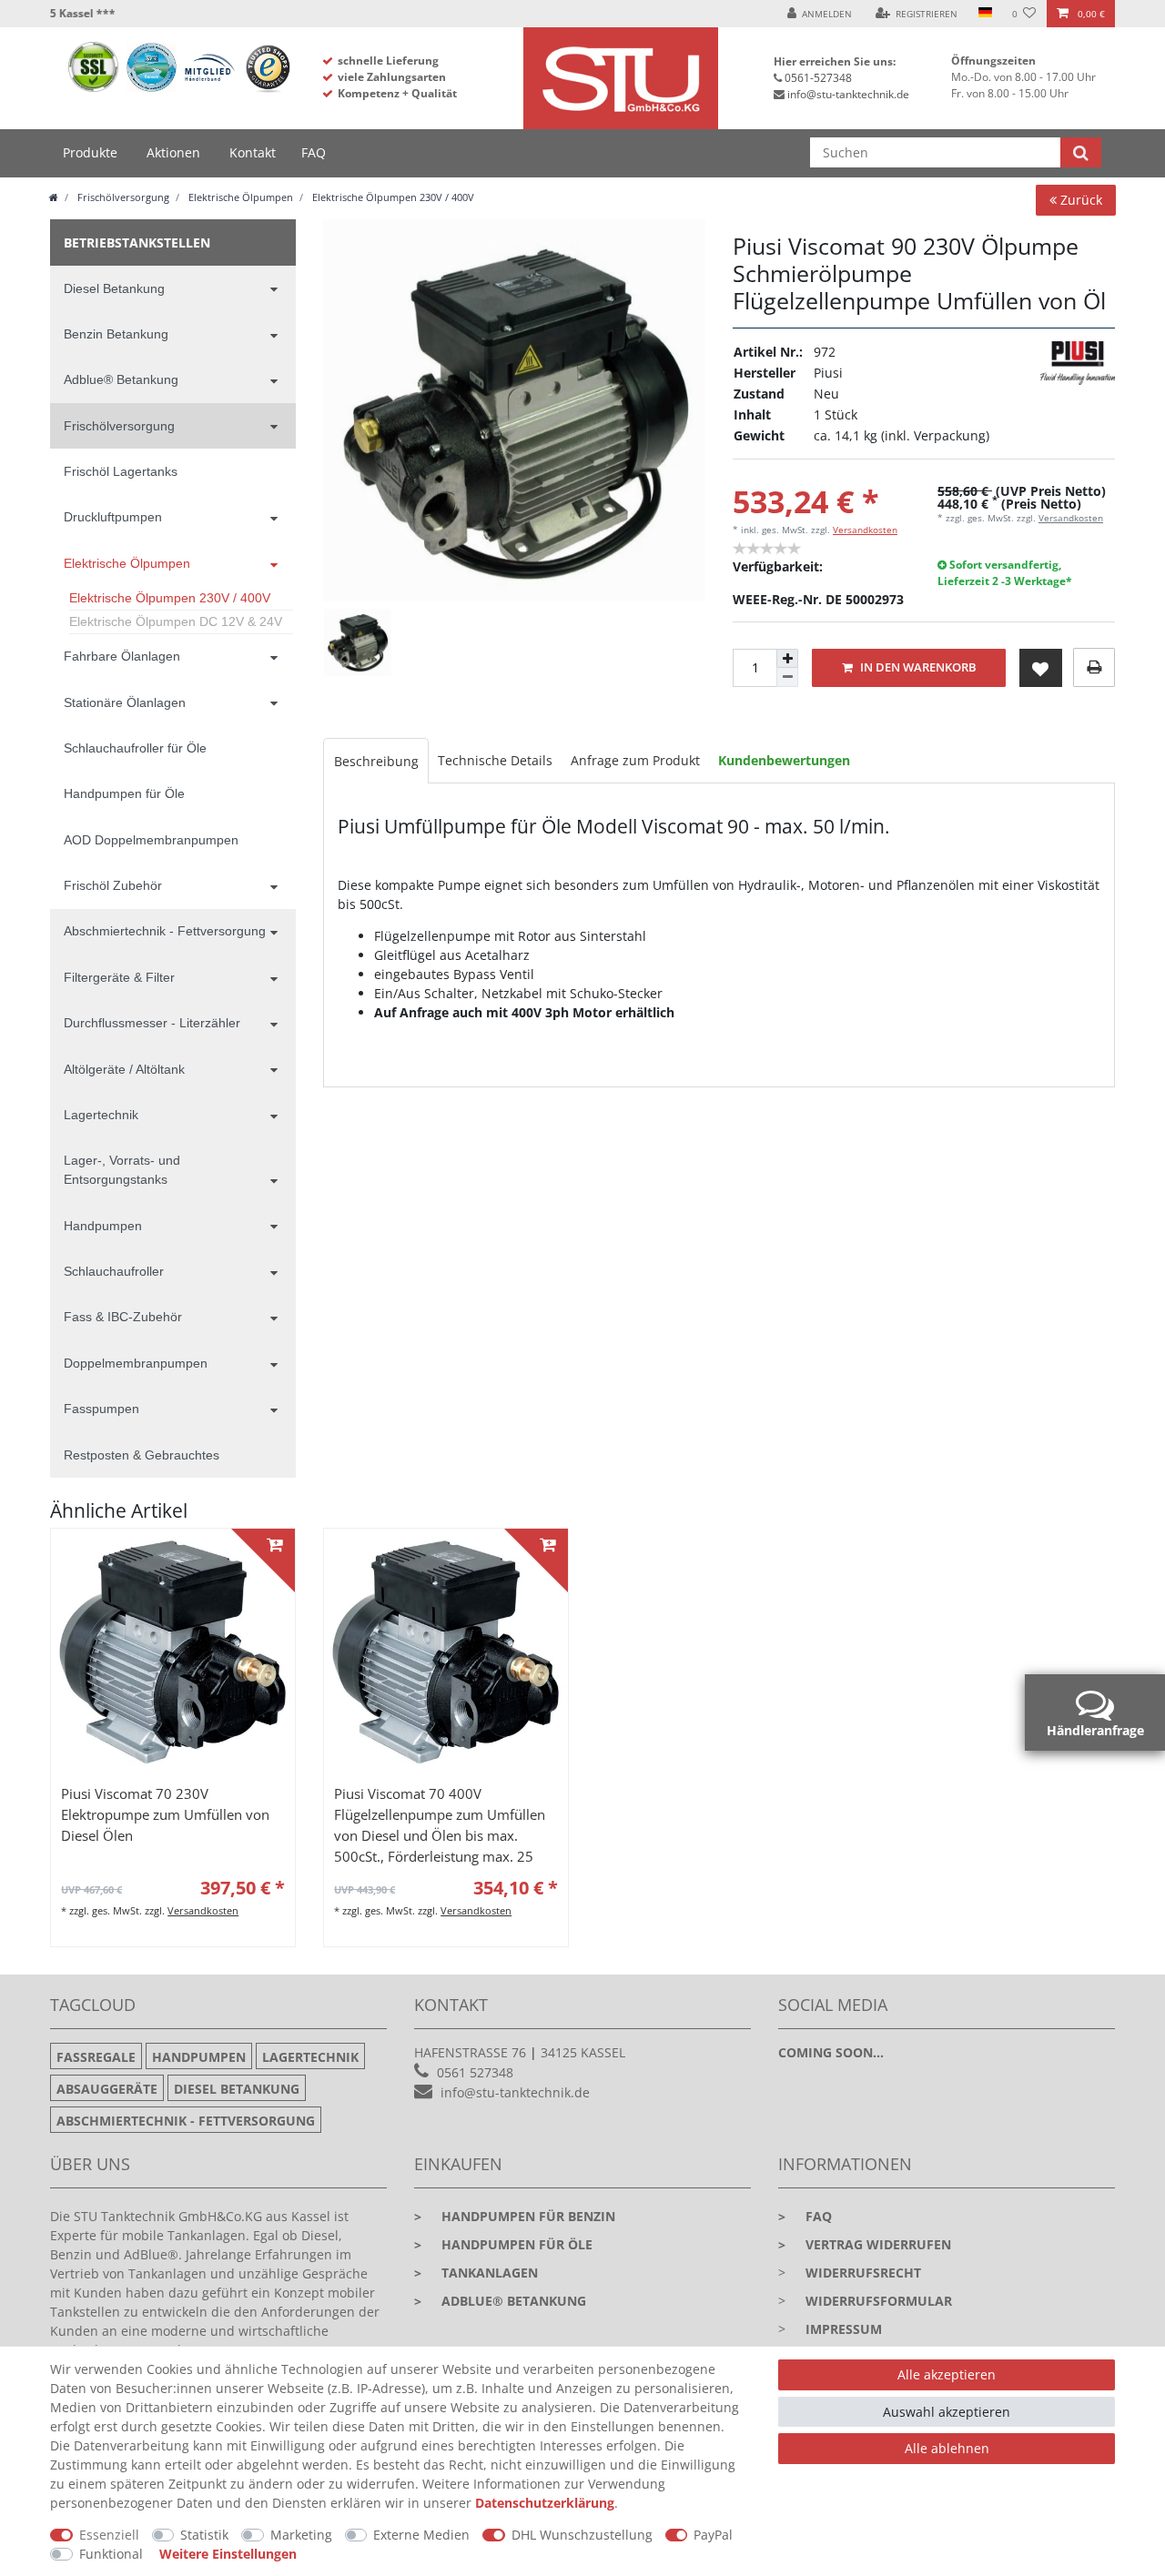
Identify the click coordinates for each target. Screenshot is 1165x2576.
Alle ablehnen (947, 2448)
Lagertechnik (101, 1115)
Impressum (844, 2329)
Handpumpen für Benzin (515, 2216)
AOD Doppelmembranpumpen (151, 840)
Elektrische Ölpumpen (239, 197)
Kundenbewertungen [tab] (784, 760)
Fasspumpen (101, 1409)
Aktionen (173, 152)
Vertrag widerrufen (865, 2244)
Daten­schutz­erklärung (545, 2503)
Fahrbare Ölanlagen (122, 656)
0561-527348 (818, 78)
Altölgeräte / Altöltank (124, 1069)
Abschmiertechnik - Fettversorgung (165, 931)
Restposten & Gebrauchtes (142, 1455)
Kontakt (253, 152)
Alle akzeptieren (947, 2374)
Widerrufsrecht (863, 2273)
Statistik (204, 2535)
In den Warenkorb (917, 667)
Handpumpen (103, 1226)
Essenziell (109, 2535)
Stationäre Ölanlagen (125, 702)
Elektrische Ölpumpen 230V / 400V (392, 197)
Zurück (1079, 200)
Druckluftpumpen (113, 517)
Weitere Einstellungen (228, 2554)
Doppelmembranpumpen (136, 1363)
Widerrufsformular (879, 2301)
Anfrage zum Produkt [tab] (635, 760)
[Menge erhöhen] (787, 659)
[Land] (984, 14)
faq (805, 2216)
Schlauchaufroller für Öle (135, 748)
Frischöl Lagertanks (121, 471)
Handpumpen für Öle (124, 793)
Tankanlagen (476, 2273)
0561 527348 (475, 2072)
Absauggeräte (107, 2089)
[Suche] (1081, 152)
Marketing (301, 2535)
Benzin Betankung (116, 334)
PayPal (713, 2535)
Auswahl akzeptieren (947, 2412)
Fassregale (96, 2057)
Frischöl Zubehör (113, 885)
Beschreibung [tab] (376, 761)
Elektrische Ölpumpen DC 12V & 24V (176, 621)
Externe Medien (421, 2535)
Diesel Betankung (114, 288)
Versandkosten (865, 530)
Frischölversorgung (122, 197)
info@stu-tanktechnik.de (848, 94)
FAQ (314, 152)
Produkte (90, 152)
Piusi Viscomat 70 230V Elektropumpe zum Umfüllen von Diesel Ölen (165, 1815)
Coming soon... (831, 2052)
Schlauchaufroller (114, 1271)
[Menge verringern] (787, 677)
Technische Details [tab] (495, 760)
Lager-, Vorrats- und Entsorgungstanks (122, 1170)
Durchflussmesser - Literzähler (152, 1023)
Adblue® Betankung (121, 379)
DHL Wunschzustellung (582, 2535)
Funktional (111, 2554)
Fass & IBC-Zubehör (123, 1317)
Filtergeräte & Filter (119, 977)
